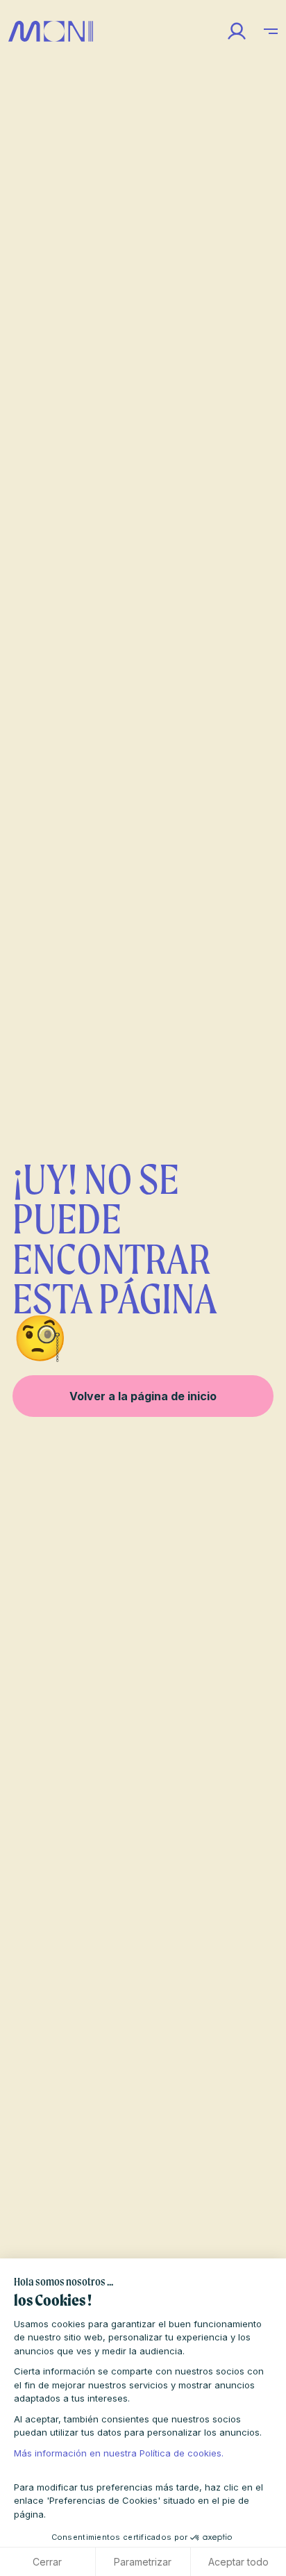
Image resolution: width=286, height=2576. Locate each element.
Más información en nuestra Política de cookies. (119, 2453)
